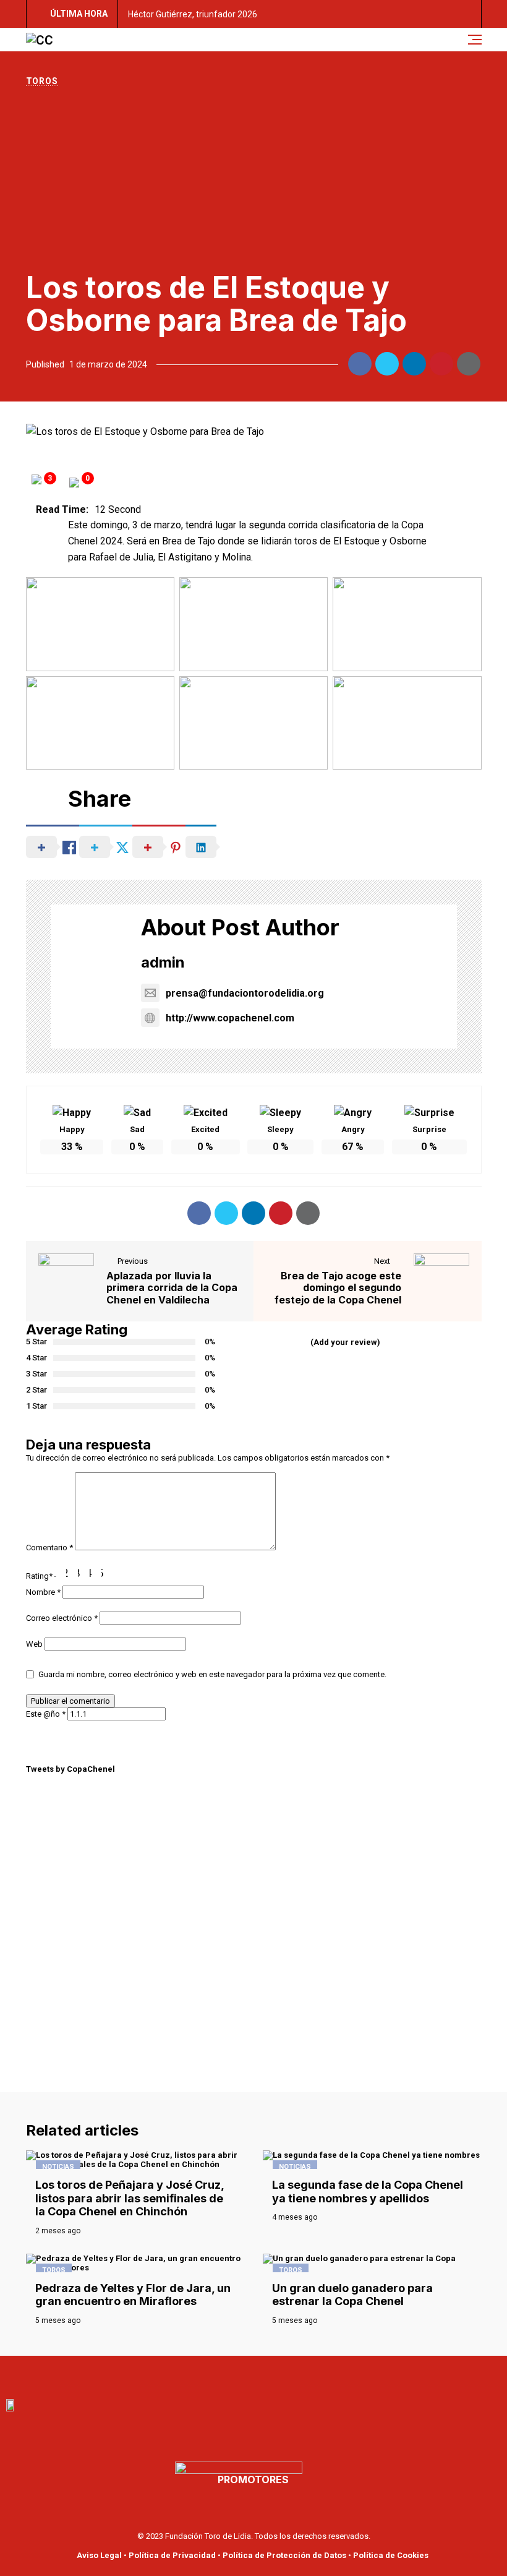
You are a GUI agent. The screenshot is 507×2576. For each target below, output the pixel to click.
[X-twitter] (267, 2374)
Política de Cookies (391, 2555)
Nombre (43, 1592)
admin (163, 962)
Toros (42, 81)
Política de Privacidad (172, 2555)
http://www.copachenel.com (230, 1018)
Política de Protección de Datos (284, 2555)
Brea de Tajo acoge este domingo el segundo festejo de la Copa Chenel (338, 1287)
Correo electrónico (62, 1618)
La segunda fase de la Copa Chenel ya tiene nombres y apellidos (368, 2192)
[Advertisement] (254, 179)
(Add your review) (345, 1342)
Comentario (49, 1548)
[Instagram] (294, 2374)
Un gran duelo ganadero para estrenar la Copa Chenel (352, 2295)
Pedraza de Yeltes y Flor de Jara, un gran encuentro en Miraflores (133, 2295)
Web (34, 1644)
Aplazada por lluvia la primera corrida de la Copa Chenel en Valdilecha (172, 1287)
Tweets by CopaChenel (70, 1769)
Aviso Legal (99, 2555)
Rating (39, 1576)
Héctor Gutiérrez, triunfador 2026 (193, 14)
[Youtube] (240, 2374)
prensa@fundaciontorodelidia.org (245, 993)
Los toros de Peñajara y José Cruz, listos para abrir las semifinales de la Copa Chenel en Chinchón (130, 2198)
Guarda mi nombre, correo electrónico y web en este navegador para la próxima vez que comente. (212, 1674)
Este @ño (46, 1714)
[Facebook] (213, 2374)
